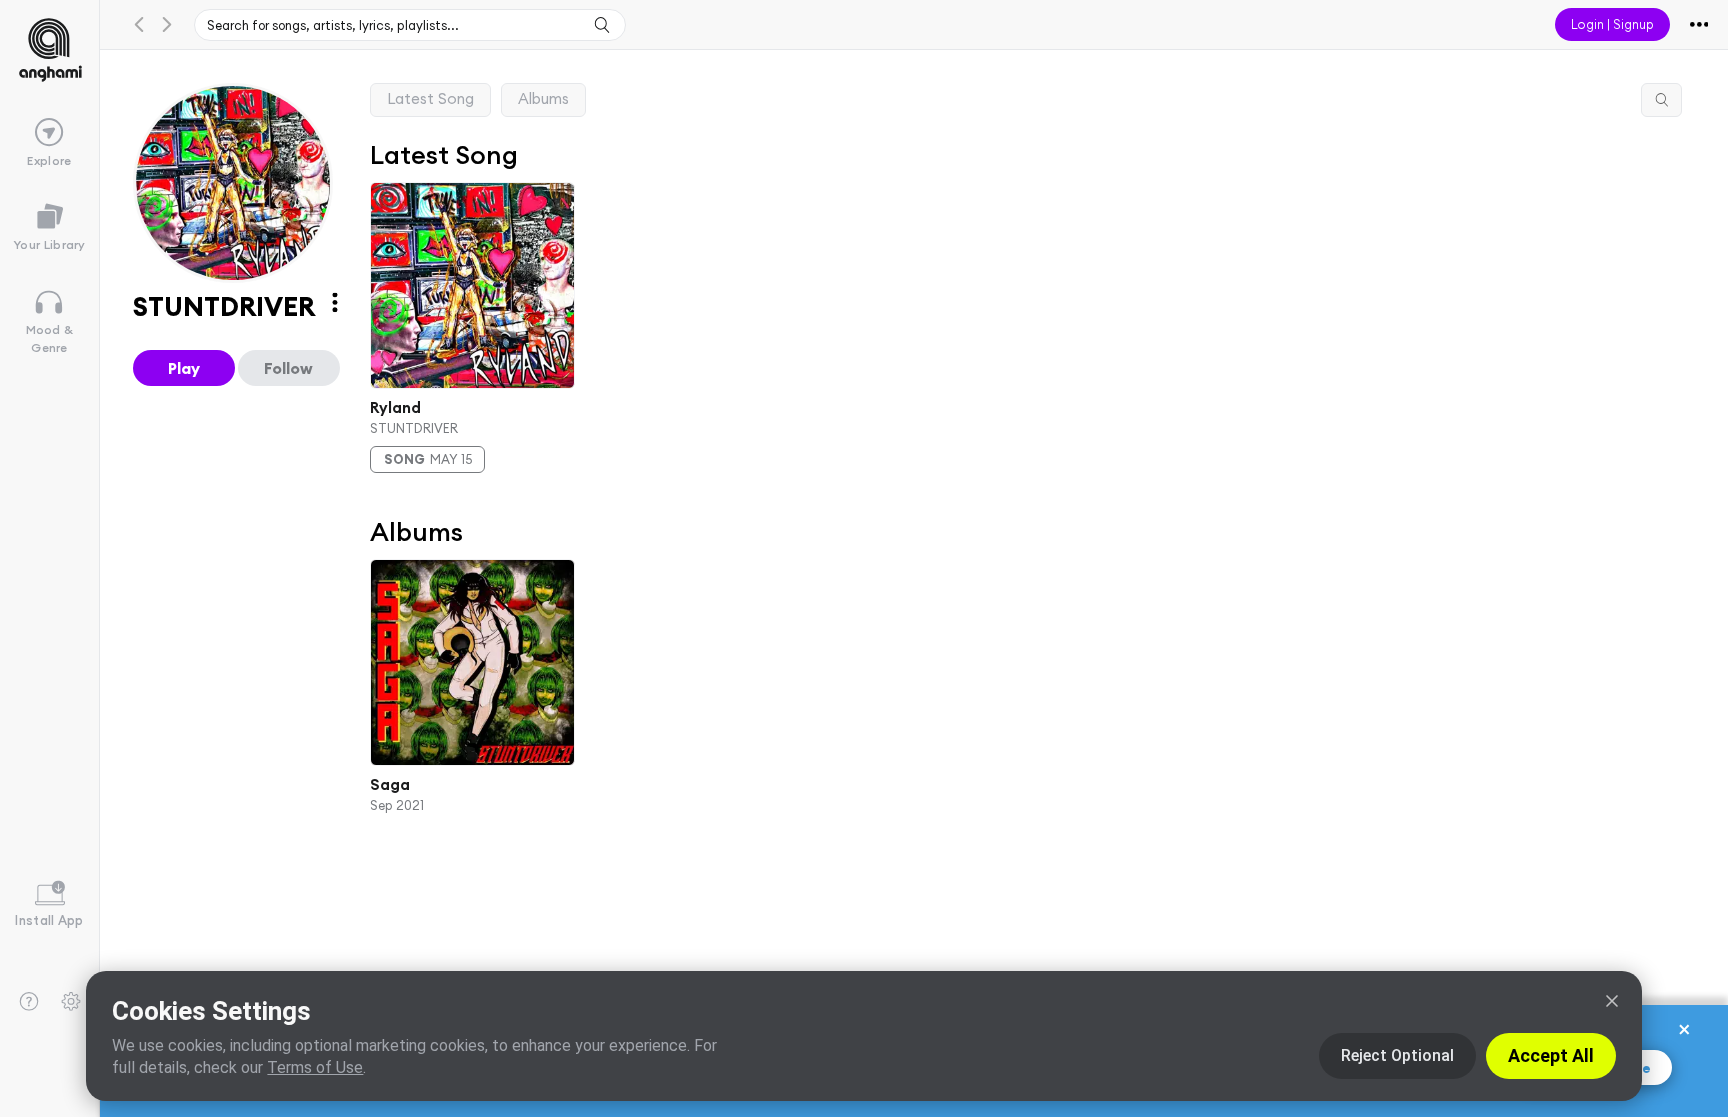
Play (184, 368)
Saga (390, 783)
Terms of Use (315, 1067)
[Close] (1612, 1001)
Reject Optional (1397, 1055)
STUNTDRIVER (414, 428)
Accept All (1551, 1055)
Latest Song (430, 98)
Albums (543, 98)
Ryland (395, 406)
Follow (288, 368)
